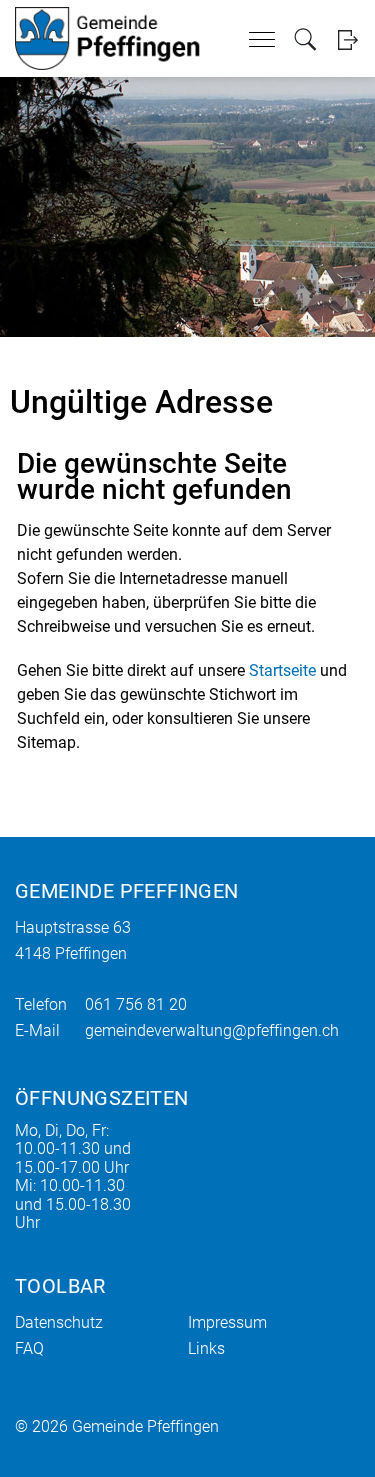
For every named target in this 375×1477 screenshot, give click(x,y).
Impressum (227, 1322)
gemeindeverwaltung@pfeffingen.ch (212, 1030)
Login (347, 39)
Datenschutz (59, 1322)
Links (206, 1348)
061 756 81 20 (136, 1004)
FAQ (29, 1348)
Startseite (282, 670)
